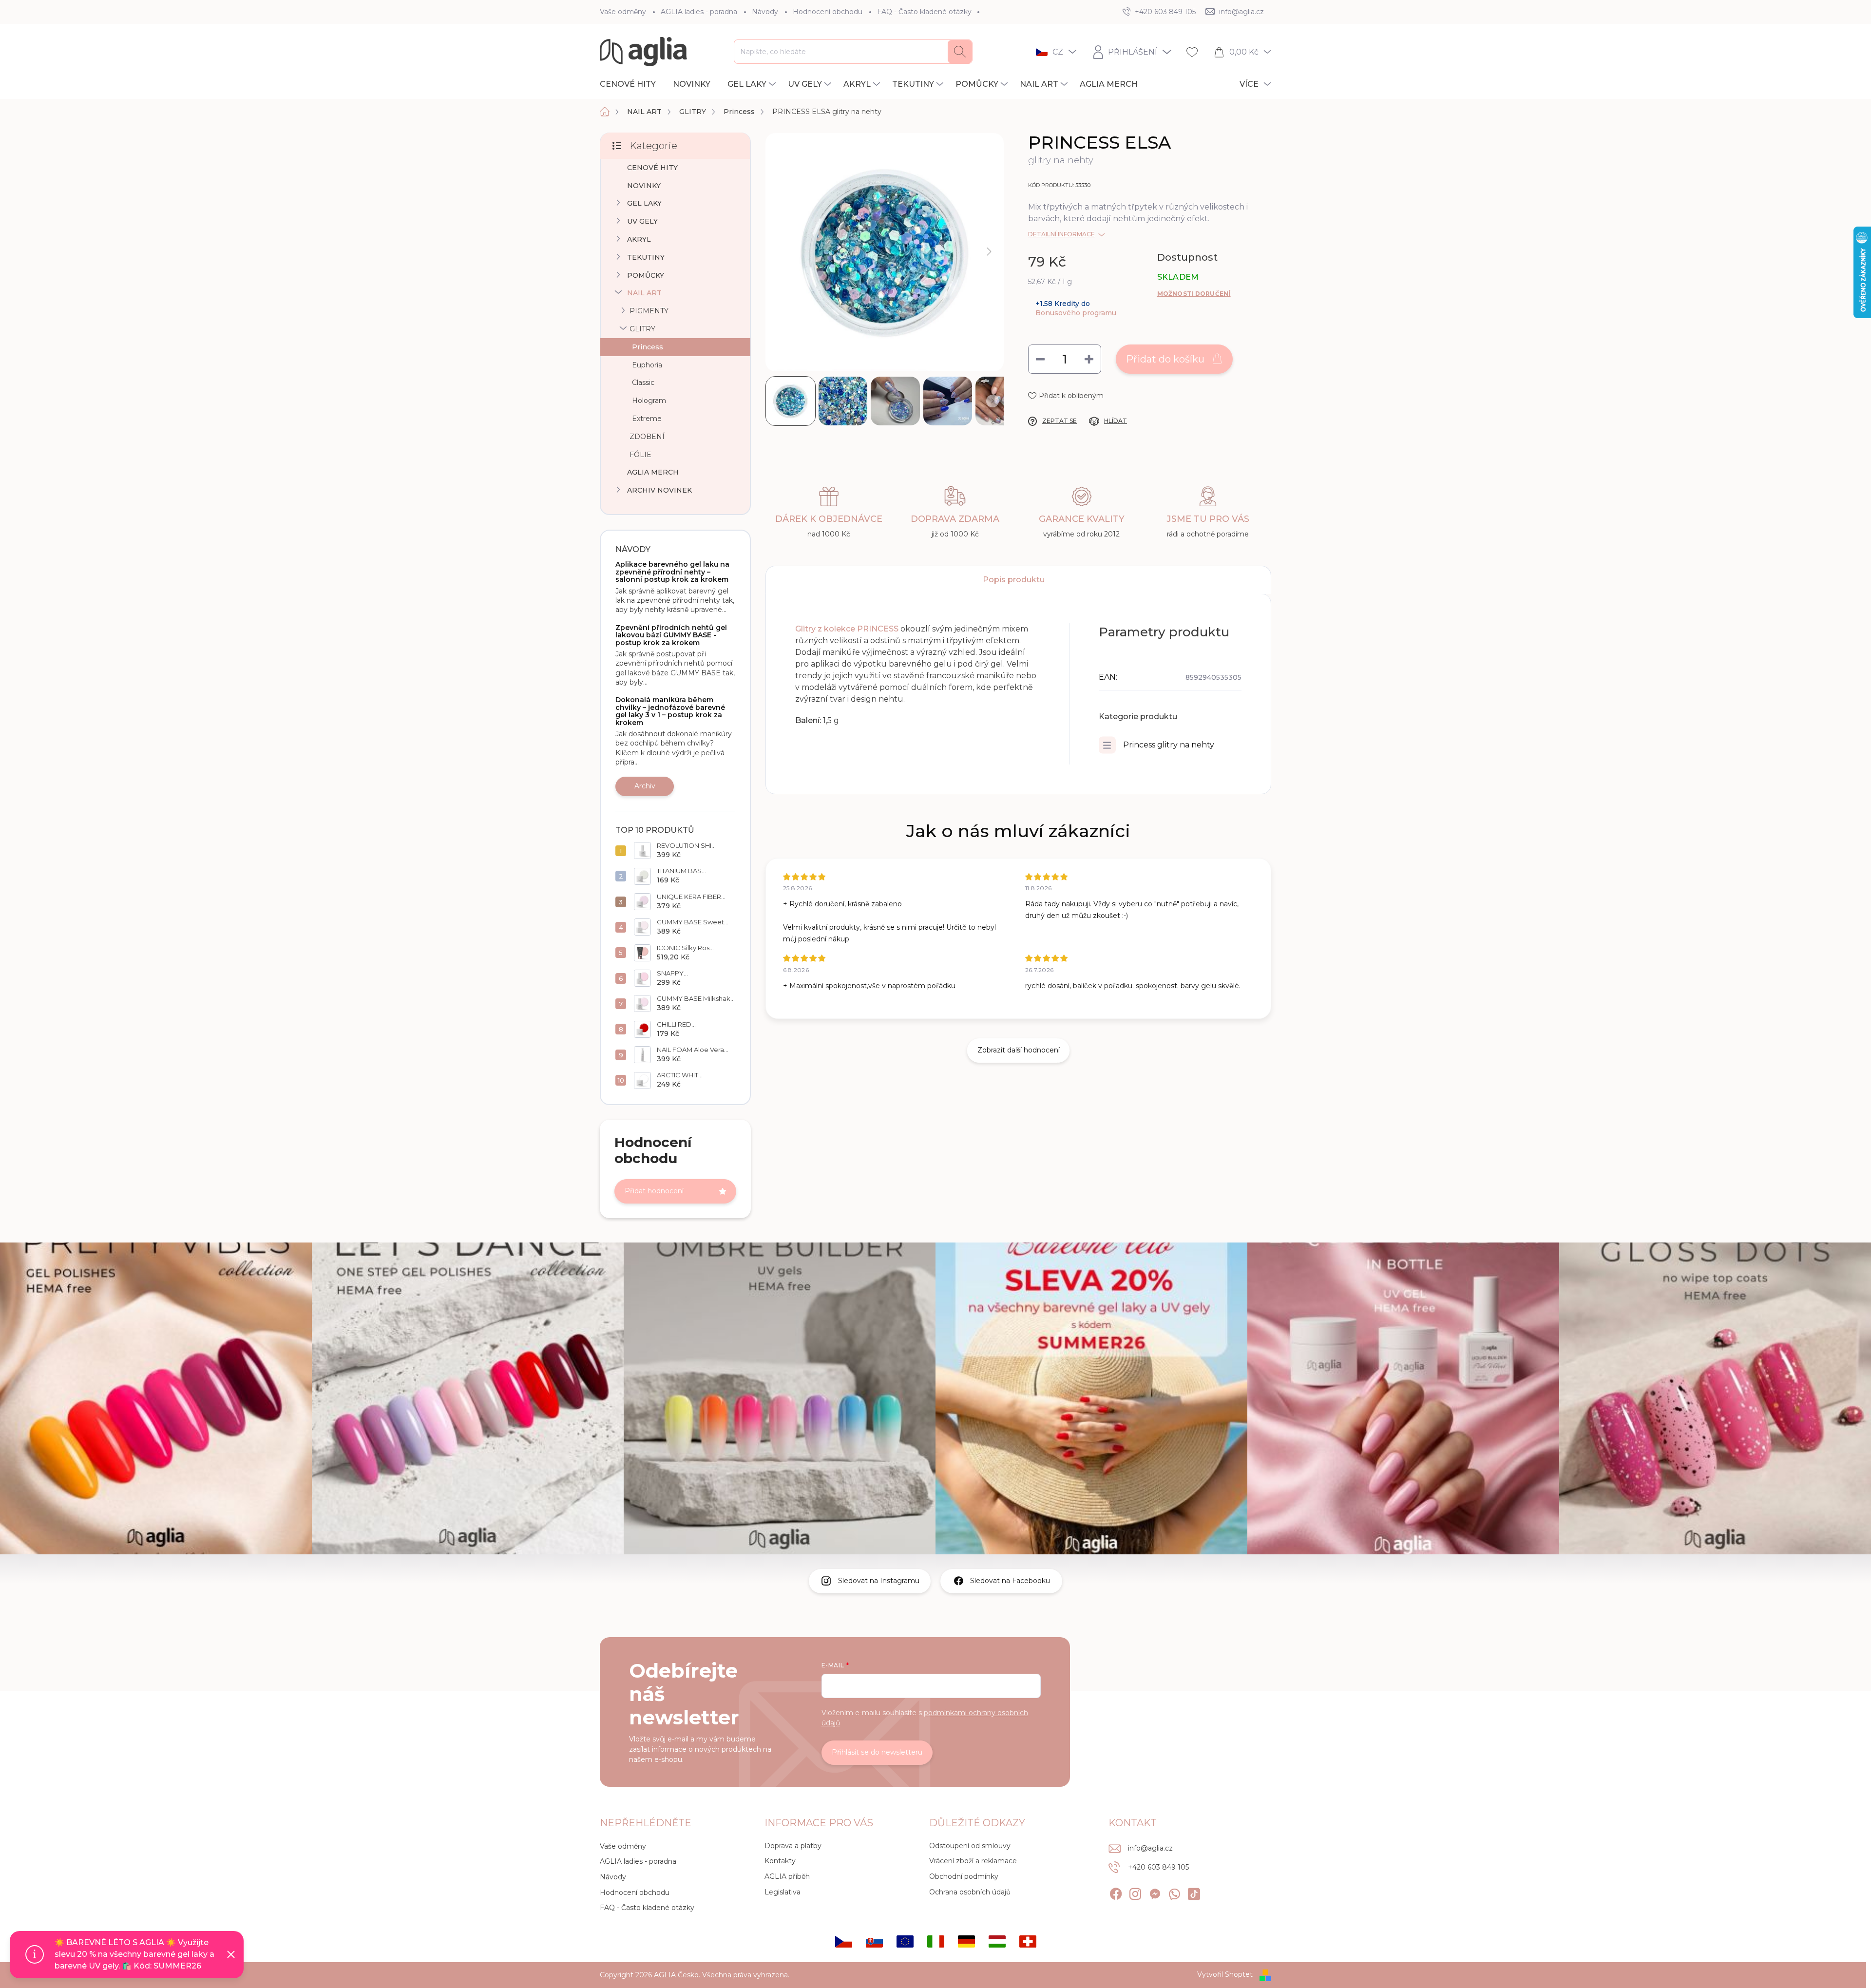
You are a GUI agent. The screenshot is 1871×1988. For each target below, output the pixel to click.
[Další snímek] (989, 252)
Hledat (960, 52)
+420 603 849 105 (1158, 1867)
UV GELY (642, 221)
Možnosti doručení (1194, 294)
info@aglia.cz (1150, 1848)
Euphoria (647, 365)
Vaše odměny (623, 12)
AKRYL (639, 239)
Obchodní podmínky (964, 1876)
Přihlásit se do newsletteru (877, 1752)
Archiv (645, 786)
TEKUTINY (646, 257)
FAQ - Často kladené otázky (924, 12)
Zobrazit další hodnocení (1019, 1050)
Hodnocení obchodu (828, 12)
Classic (643, 382)
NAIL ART (644, 293)
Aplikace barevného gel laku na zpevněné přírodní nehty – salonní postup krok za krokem (672, 572)
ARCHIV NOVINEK (659, 490)
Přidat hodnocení (654, 1191)
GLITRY (642, 329)
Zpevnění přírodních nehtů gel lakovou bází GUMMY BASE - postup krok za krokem (671, 635)
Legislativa (783, 1892)
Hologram (649, 401)
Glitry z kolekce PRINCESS (847, 629)
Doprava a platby (793, 1846)
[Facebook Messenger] (1155, 1892)
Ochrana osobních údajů (970, 1892)
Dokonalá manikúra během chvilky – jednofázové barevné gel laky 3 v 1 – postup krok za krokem (670, 711)
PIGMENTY (649, 311)
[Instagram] (1135, 1892)
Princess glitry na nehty (1169, 745)
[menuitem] (631, 84)
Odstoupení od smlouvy (970, 1846)
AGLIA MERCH (653, 472)
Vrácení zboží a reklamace (973, 1861)
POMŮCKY (646, 275)
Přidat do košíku (1165, 359)
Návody (765, 12)
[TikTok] (1194, 1892)
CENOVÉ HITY (652, 168)
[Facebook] (1116, 1892)
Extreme (647, 419)
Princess (648, 347)
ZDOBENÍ (647, 437)
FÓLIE (640, 455)
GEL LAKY (644, 203)
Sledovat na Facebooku (1010, 1581)
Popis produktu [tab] (1014, 580)
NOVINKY (644, 186)
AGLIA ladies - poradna (699, 12)
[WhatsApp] (1174, 1892)
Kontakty (780, 1861)
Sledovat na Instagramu (879, 1581)
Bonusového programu (1076, 313)
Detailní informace (1061, 234)
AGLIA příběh (787, 1876)
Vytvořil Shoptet (1225, 1974)
